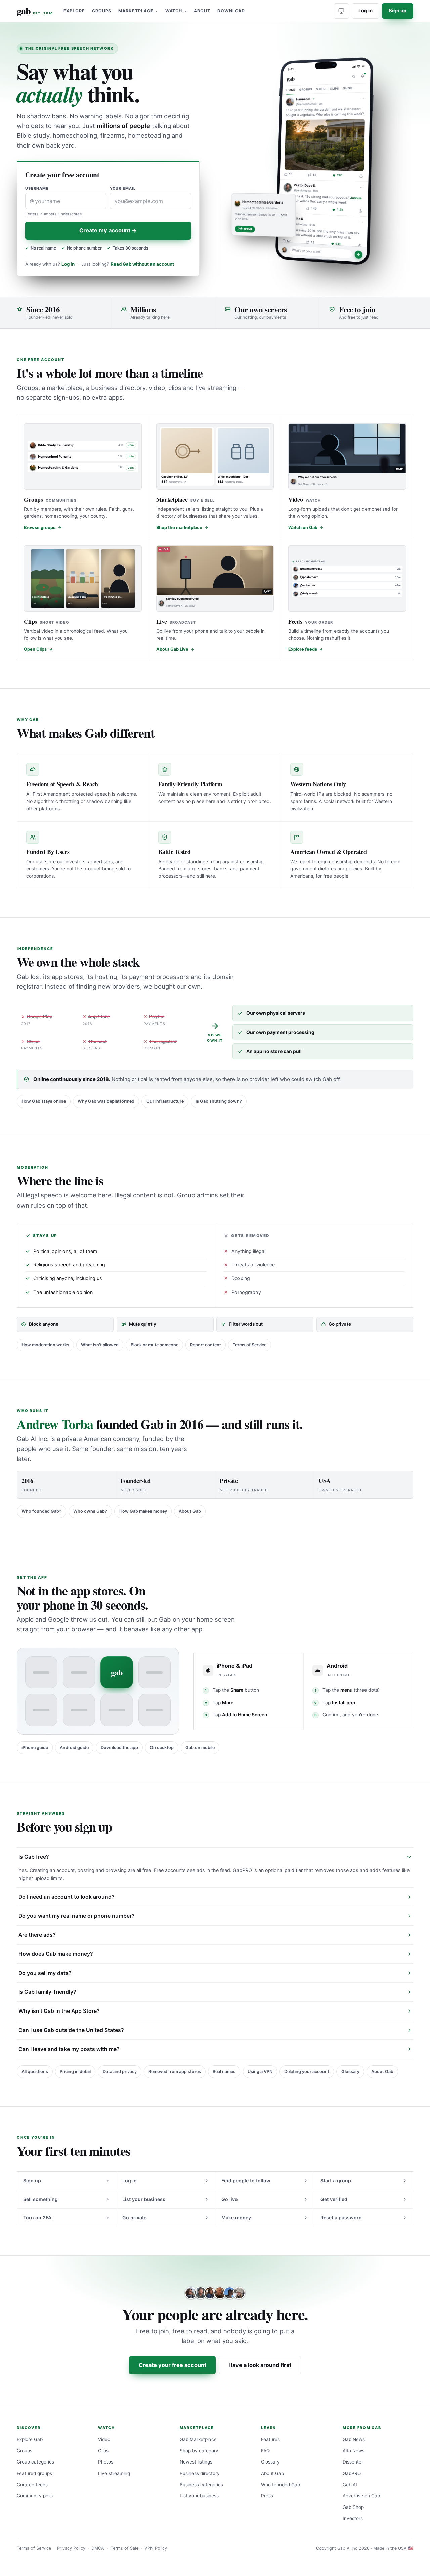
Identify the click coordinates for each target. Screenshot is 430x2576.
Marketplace (136, 11)
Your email (123, 189)
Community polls (35, 2496)
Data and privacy (120, 2071)
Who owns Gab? (90, 1511)
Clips (103, 2451)
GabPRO (352, 2473)
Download (231, 11)
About (202, 11)
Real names (224, 2071)
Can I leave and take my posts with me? (69, 2049)
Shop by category (199, 2451)
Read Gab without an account (142, 264)
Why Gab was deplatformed (106, 1101)
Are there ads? (37, 1935)
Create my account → (108, 230)
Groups (102, 11)
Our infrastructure (165, 1101)
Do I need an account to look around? (67, 1897)
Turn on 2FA (37, 2218)
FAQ (265, 2451)
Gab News (354, 2439)
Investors (353, 2518)
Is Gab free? (34, 1857)
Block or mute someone (155, 1345)
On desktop (162, 1747)
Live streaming (114, 2473)
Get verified (334, 2199)
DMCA (98, 2548)
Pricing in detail (75, 2071)
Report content (206, 1345)
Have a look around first (260, 2365)
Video (104, 2439)
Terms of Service (250, 1345)
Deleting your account (307, 2071)
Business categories (201, 2485)
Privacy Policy (71, 2548)
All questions (35, 2071)
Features (270, 2439)
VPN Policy (156, 2548)
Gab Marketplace (198, 2439)
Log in (365, 11)
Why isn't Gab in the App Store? (59, 2011)
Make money (236, 2218)
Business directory (200, 2473)
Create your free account (173, 2365)
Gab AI (350, 2485)
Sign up (398, 11)
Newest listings (196, 2462)
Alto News (354, 2451)
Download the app (119, 1747)
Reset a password (341, 2218)
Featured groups (34, 2473)
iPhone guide (35, 1747)
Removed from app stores (175, 2071)
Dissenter (353, 2462)
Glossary (350, 2071)
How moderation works (45, 1345)
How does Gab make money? (56, 1954)
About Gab (190, 1511)
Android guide (74, 1747)
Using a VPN (260, 2071)
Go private (134, 2218)
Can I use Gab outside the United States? (71, 2030)
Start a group (336, 2181)
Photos (106, 2462)
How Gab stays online (44, 1101)
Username (37, 189)
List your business (144, 2199)
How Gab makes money (143, 1511)
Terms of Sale (124, 2548)
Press (267, 2496)
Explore (74, 11)
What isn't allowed (100, 1345)
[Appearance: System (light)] (341, 11)
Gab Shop (353, 2507)
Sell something (40, 2199)
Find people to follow (246, 2181)
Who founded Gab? (41, 1511)
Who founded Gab (281, 2485)
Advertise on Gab (361, 2496)
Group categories (35, 2462)
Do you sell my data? (45, 1973)
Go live (229, 2199)
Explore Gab (30, 2439)
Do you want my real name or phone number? (77, 1916)
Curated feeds (32, 2485)
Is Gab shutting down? (219, 1101)
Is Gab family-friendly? (47, 1992)
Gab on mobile (200, 1747)
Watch (174, 11)
